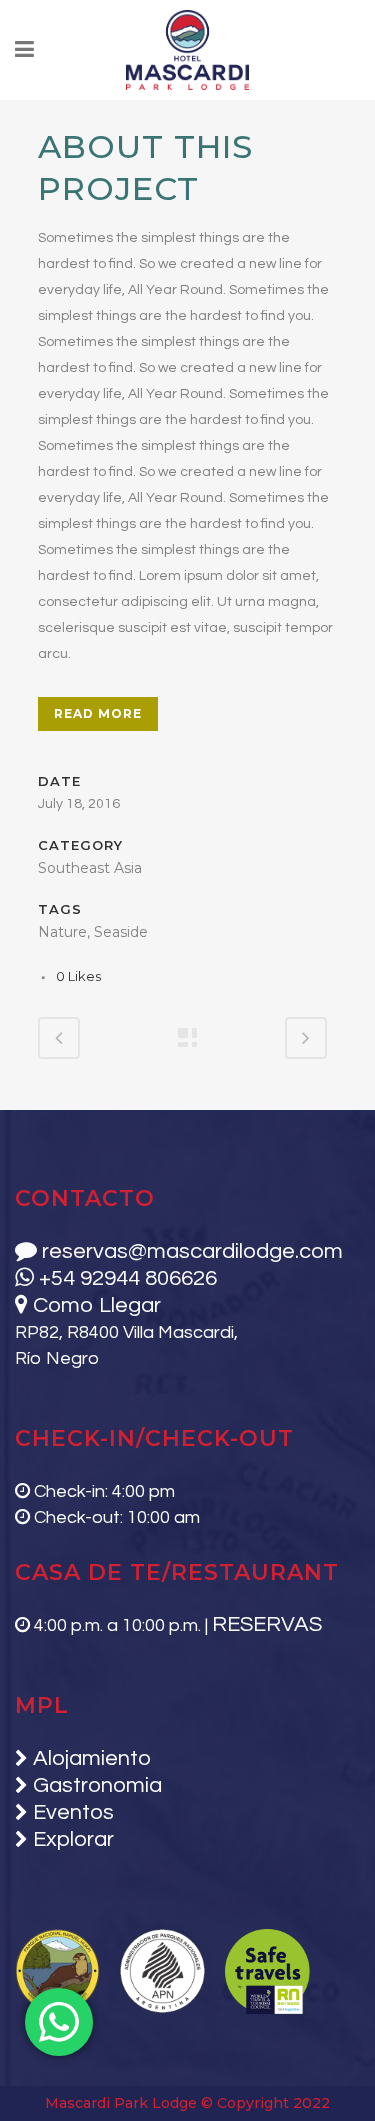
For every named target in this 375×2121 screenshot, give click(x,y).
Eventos (71, 1812)
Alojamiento (89, 1758)
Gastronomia (95, 1785)
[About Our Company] (40, 113)
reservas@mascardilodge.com (190, 1251)
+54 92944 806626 (125, 1278)
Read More (98, 713)
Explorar (71, 1839)
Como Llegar (94, 1305)
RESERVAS (267, 1624)
